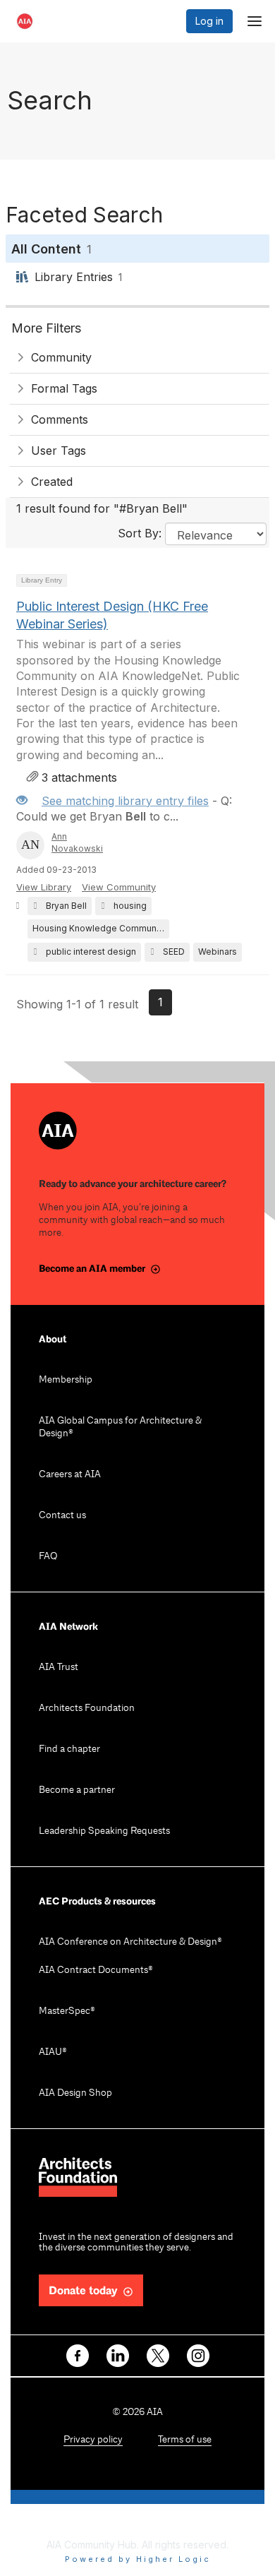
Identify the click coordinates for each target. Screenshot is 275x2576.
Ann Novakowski (77, 842)
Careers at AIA (70, 1475)
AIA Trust (59, 1668)
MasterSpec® (67, 2011)
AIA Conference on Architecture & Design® (130, 1942)
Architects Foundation (87, 1709)
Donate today (83, 2291)
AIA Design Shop (75, 2093)
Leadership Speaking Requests (104, 1831)
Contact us (62, 1516)
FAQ (48, 1557)
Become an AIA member (92, 1269)
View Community (119, 887)
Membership (66, 1380)
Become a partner (77, 1790)
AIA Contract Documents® (96, 1970)
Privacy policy (93, 2440)
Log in (209, 21)
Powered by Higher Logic (138, 2559)
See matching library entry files (125, 801)
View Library (44, 887)
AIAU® (53, 2052)
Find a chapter (69, 1749)
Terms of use (185, 2440)
